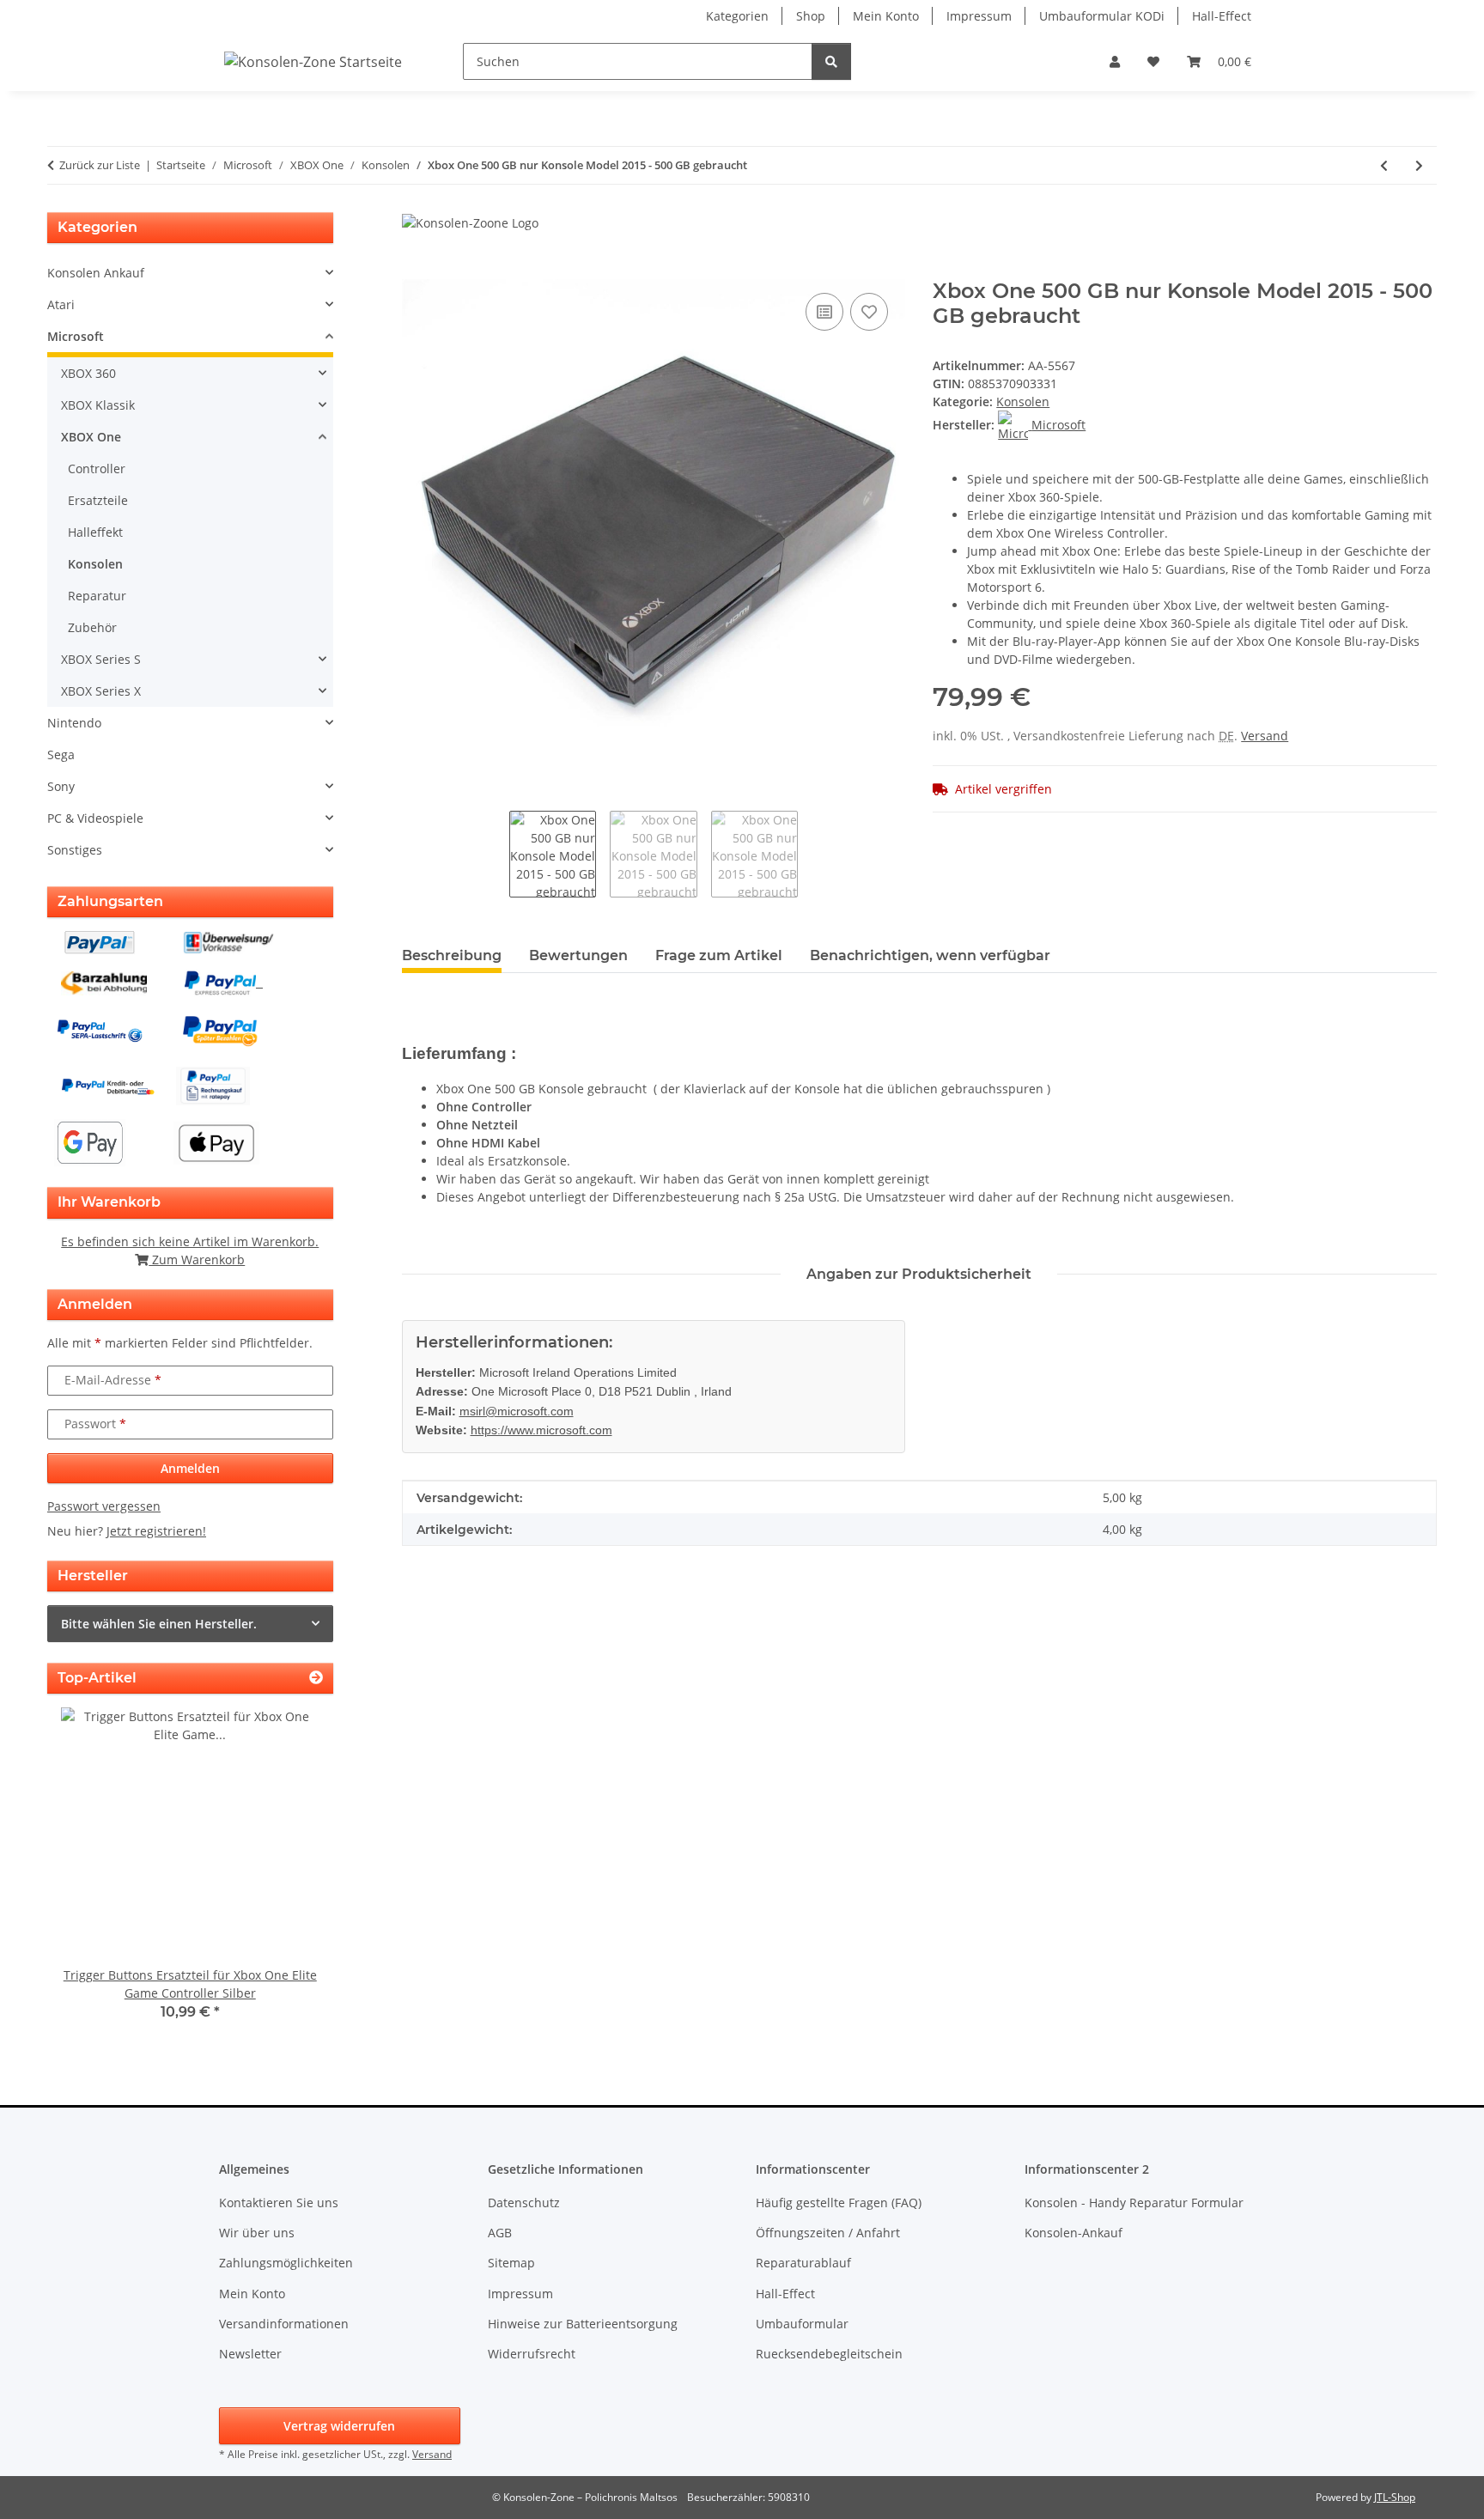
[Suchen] (831, 61)
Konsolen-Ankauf (1073, 2233)
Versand (1265, 736)
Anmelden (190, 1468)
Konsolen (1023, 402)
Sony (61, 786)
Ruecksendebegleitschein (829, 2354)
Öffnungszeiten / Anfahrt (828, 2233)
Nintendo (74, 723)
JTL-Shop (1395, 2497)
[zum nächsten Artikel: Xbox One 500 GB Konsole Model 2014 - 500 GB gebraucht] (1419, 165)
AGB (500, 2233)
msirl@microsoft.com (517, 1411)
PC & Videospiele (95, 818)
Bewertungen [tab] (578, 955)
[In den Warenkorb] (416, 270)
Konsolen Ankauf (96, 273)
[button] (1115, 61)
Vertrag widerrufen (339, 2426)
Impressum (979, 16)
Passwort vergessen (104, 1506)
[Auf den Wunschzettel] (869, 312)
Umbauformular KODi (1102, 16)
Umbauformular (802, 2324)
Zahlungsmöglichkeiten (286, 2263)
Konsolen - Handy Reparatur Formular (1134, 2203)
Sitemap (511, 2263)
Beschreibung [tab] (452, 955)
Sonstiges (75, 850)
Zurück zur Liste (100, 165)
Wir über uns (257, 2233)
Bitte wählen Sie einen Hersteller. (159, 1624)
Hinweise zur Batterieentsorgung (583, 2324)
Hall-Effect (1222, 16)
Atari (61, 304)
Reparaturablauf (803, 2263)
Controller (97, 469)
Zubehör (92, 627)
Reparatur (97, 596)
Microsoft (76, 336)
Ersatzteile (98, 500)
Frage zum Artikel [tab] (719, 955)
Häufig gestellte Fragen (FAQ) (839, 2203)
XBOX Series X (101, 691)
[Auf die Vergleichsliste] (824, 312)
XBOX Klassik (98, 405)
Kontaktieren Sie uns (279, 2203)
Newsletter (250, 2354)
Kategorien (737, 16)
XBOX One (91, 437)
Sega (61, 754)
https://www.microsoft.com (541, 1430)
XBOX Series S (101, 659)
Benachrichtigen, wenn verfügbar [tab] (930, 955)
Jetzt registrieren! (156, 1531)
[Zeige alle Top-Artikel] (316, 1678)
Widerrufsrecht (532, 2354)
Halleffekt (95, 532)
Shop (811, 16)
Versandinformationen (284, 2324)
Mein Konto (886, 16)
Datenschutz (524, 2203)
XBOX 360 (88, 373)
